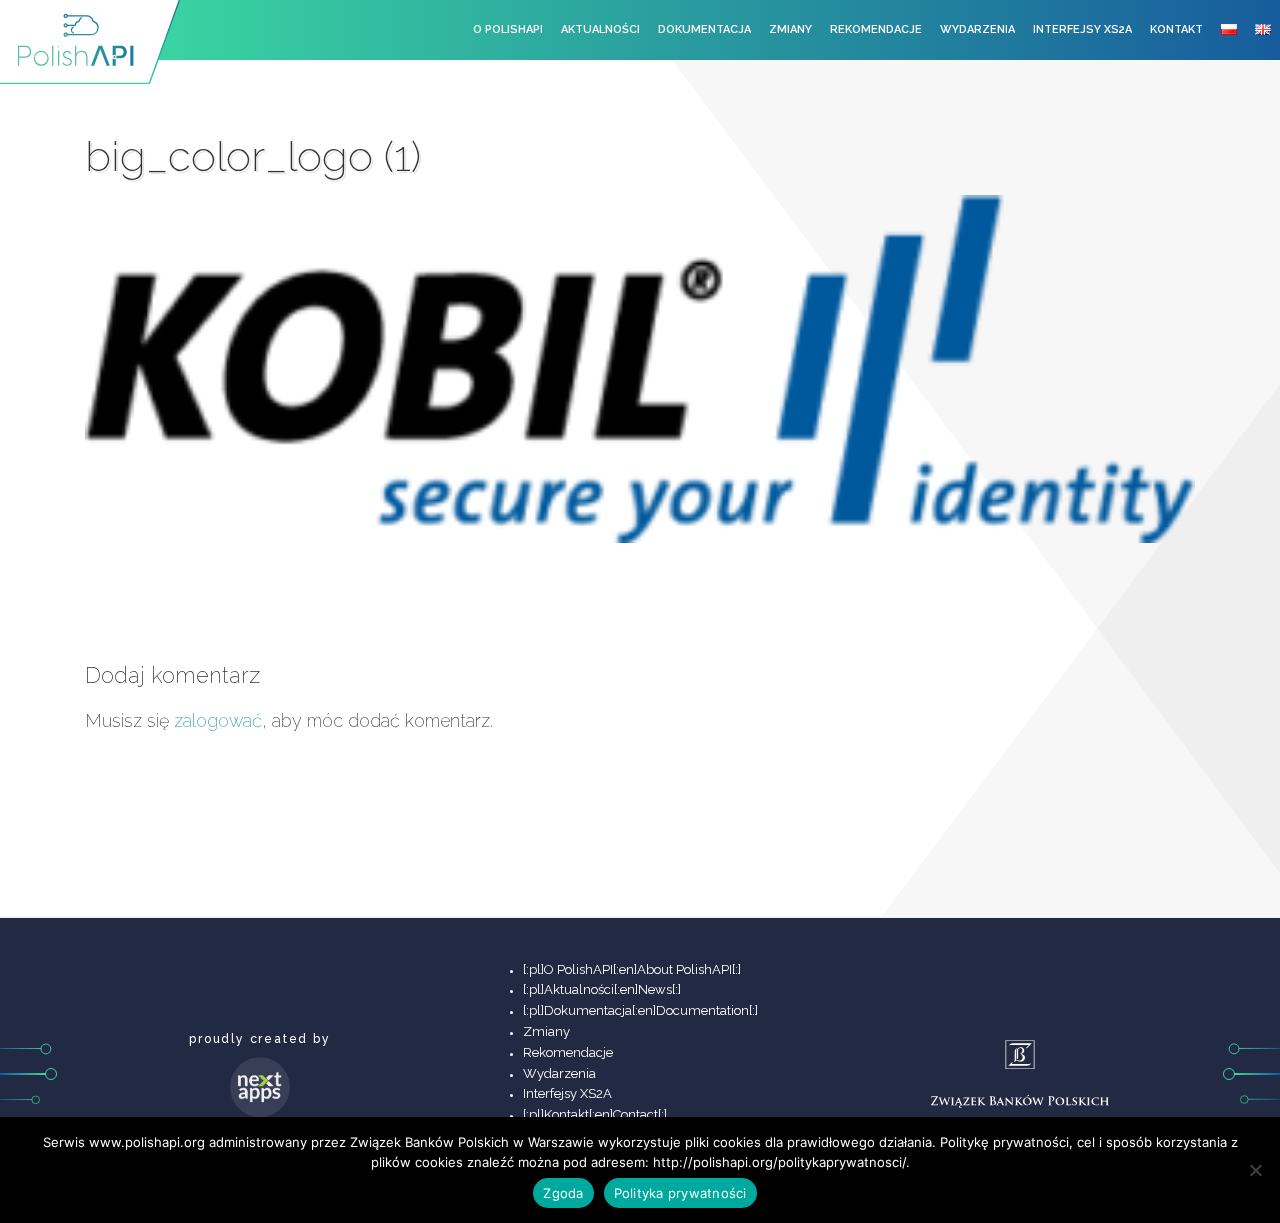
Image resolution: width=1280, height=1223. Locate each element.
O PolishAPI (508, 29)
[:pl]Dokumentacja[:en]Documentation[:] (640, 1010)
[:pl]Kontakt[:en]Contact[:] (595, 1114)
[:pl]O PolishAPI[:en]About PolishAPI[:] (632, 969)
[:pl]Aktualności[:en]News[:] (602, 989)
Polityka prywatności (680, 1193)
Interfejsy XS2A (1082, 29)
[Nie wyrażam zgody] (1255, 1170)
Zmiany (790, 29)
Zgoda (563, 1193)
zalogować (218, 720)
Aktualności (600, 29)
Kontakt (1176, 29)
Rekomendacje (876, 29)
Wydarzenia (977, 29)
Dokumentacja (704, 29)
